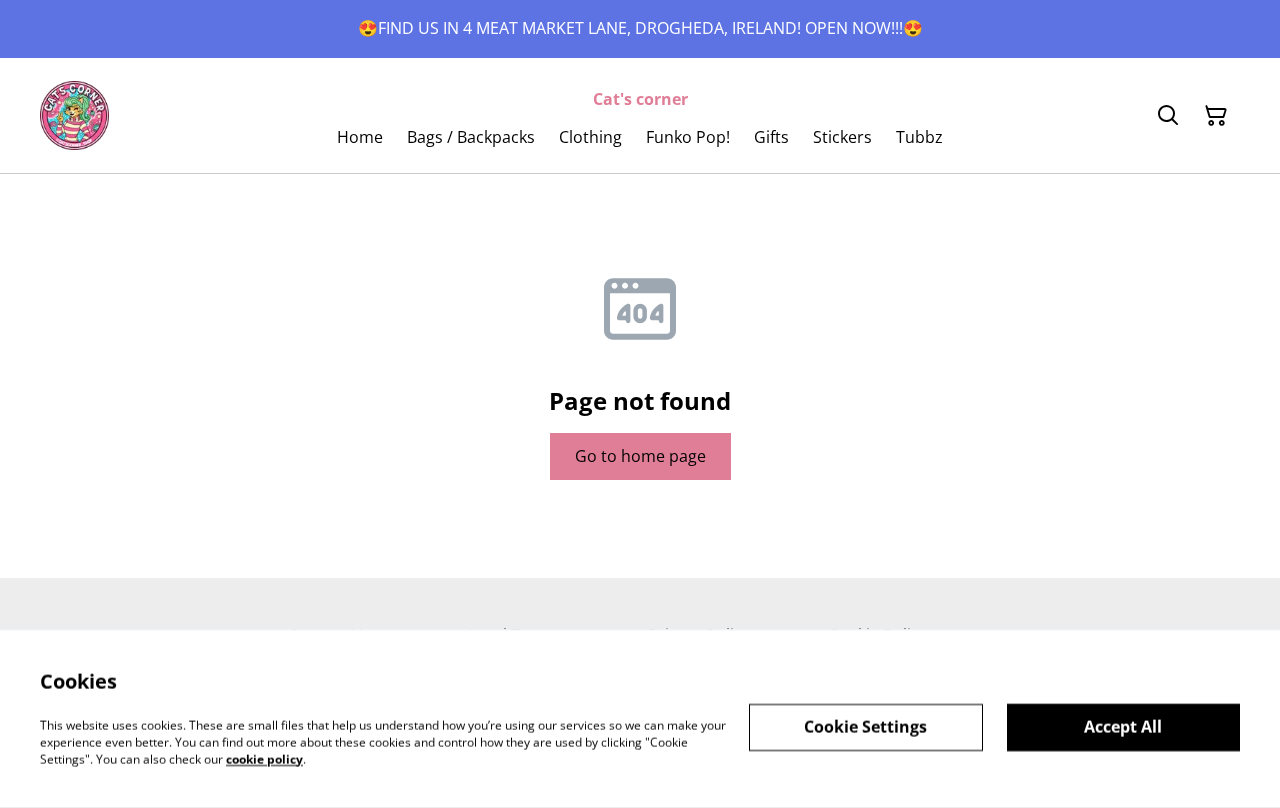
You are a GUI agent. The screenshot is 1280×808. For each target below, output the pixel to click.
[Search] (1168, 116)
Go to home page (640, 456)
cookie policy (264, 758)
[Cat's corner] (74, 115)
